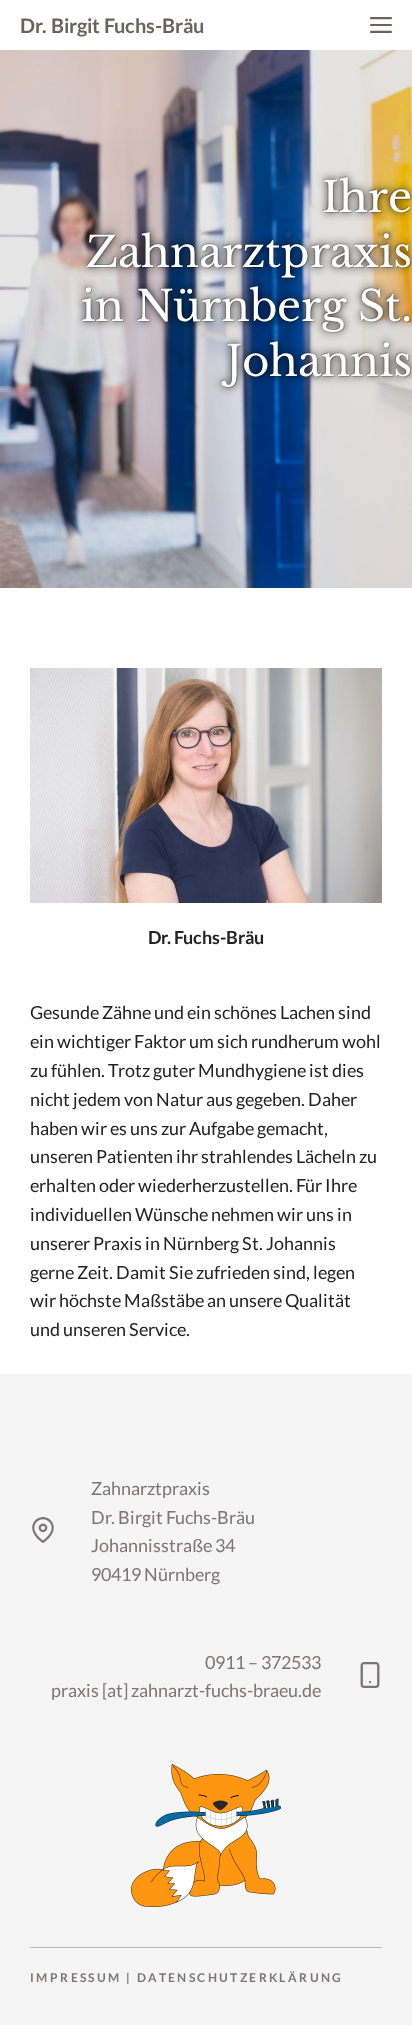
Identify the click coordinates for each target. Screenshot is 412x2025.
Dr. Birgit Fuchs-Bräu (112, 25)
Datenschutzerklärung (240, 1977)
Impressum (76, 1977)
